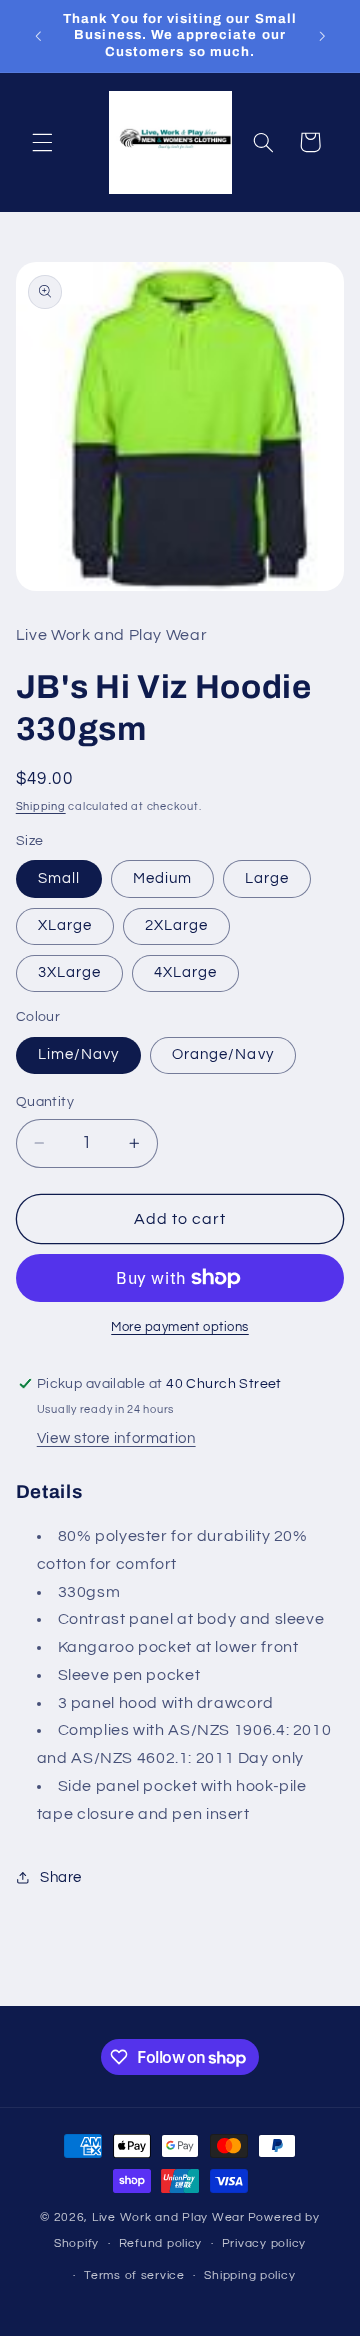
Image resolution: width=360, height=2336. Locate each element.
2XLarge (176, 925)
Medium (162, 878)
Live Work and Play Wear (168, 2217)
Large (267, 878)
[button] (42, 142)
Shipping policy (249, 2275)
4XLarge (185, 972)
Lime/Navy (78, 1054)
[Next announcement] (322, 36)
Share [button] (61, 1877)
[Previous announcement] (38, 36)
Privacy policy (264, 2243)
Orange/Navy (223, 1054)
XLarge (65, 925)
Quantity (45, 1102)
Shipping (41, 806)
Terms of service (134, 2275)
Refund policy (161, 2243)
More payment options (180, 1327)
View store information (116, 1438)
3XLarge (69, 972)
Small (59, 878)
